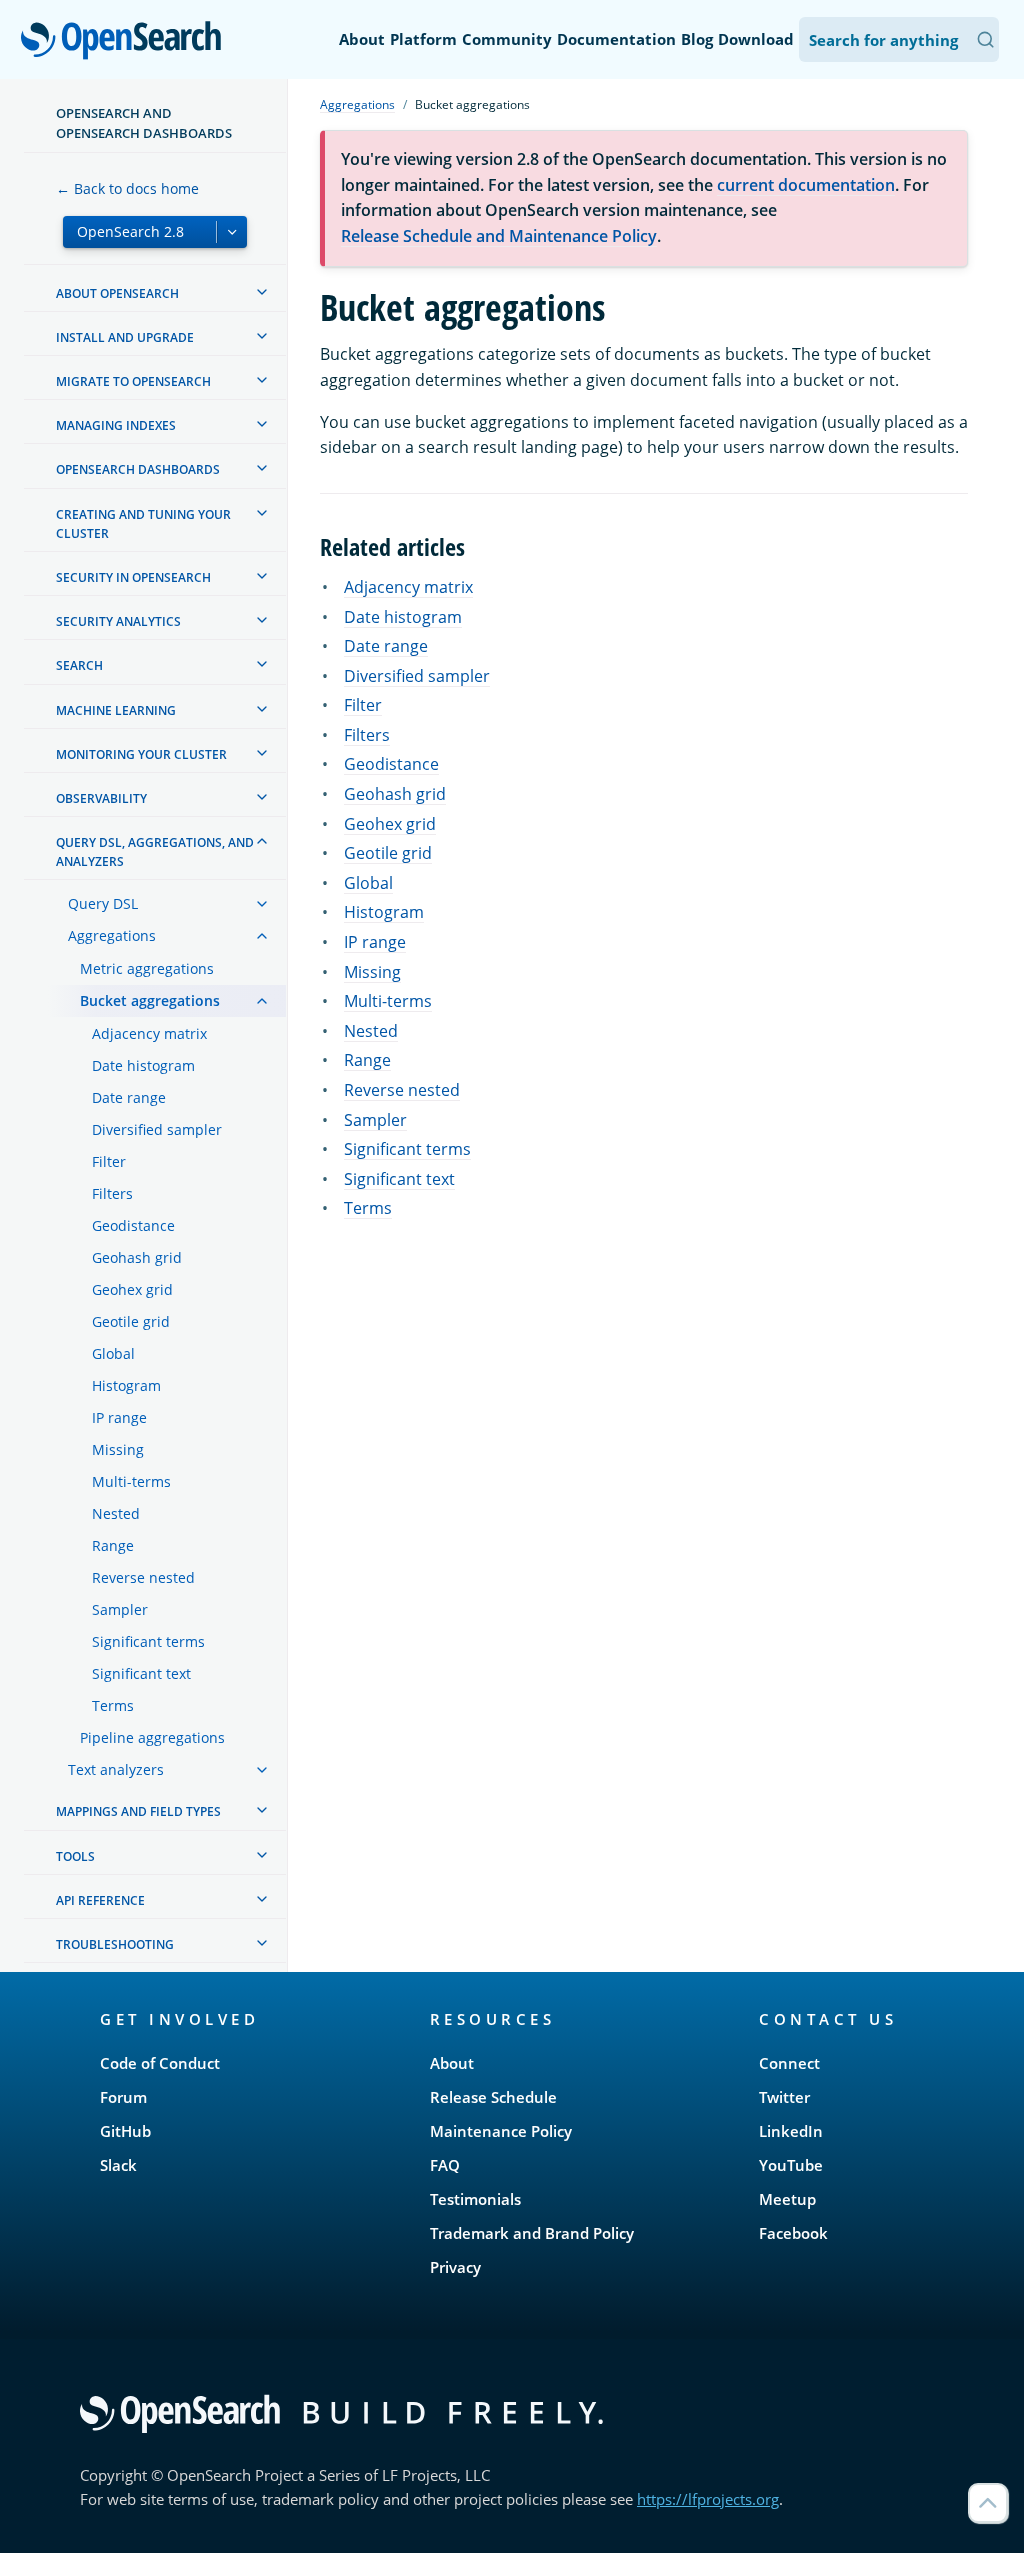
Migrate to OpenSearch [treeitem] (133, 381)
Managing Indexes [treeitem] (116, 425)
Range (367, 1060)
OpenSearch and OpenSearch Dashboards (144, 123)
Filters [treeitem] (112, 1193)
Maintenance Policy (501, 2131)
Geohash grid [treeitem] (137, 1257)
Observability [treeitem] (101, 798)
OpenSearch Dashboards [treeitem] (138, 469)
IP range (375, 942)
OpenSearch (126, 41)
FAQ (445, 2165)
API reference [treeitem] (100, 1900)
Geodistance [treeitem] (133, 1225)
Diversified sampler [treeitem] (157, 1129)
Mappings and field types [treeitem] (138, 1811)
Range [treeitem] (113, 1545)
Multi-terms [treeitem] (131, 1481)
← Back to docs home (127, 188)
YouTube (791, 2165)
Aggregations (357, 104)
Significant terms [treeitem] (148, 1641)
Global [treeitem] (113, 1353)
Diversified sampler (417, 676)
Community (507, 39)
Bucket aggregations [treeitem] (150, 1000)
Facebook (793, 2233)
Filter (363, 705)
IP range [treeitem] (119, 1417)
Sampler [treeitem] (120, 1609)
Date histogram (403, 617)
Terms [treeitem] (113, 1705)
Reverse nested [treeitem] (143, 1577)
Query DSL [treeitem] (103, 903)
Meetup (787, 2199)
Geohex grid (390, 824)
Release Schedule (493, 2097)
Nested (371, 1031)
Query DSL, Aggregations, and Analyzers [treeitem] (155, 852)
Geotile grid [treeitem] (131, 1321)
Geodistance (391, 764)
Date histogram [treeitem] (143, 1065)
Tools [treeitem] (75, 1856)
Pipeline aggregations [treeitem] (152, 1737)
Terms (368, 1208)
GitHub (125, 2131)
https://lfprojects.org (708, 2499)
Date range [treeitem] (129, 1097)
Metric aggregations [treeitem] (147, 968)
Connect (789, 2063)
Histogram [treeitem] (126, 1385)
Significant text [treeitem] (141, 1673)
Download (756, 39)
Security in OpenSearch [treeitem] (133, 577)
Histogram (384, 912)
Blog (697, 39)
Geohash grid (395, 794)
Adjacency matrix (408, 587)
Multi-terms (388, 1001)
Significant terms (407, 1149)
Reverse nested (402, 1090)
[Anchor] (477, 545)
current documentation (806, 185)
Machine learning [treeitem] (116, 710)
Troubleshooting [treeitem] (115, 1944)
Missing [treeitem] (118, 1449)
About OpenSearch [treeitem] (117, 293)
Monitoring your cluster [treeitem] (141, 754)
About (362, 39)
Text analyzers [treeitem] (116, 1769)
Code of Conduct (160, 2063)
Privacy (455, 2267)
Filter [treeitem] (109, 1161)
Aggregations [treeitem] (112, 935)
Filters (367, 735)
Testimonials (475, 2199)
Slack (118, 2165)
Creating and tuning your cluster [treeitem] (143, 524)
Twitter (784, 2097)
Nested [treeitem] (116, 1513)
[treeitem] (262, 292)
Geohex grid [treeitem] (132, 1289)
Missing (372, 972)
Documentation (616, 39)
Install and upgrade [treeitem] (125, 337)
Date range (386, 646)
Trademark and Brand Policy (532, 2233)
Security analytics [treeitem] (118, 621)
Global (368, 883)
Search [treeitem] (79, 665)
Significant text (399, 1179)
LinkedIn (791, 2131)
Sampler (375, 1120)
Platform (423, 39)
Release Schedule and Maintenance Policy (499, 236)
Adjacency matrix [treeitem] (149, 1033)
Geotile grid (388, 853)
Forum (123, 2097)
